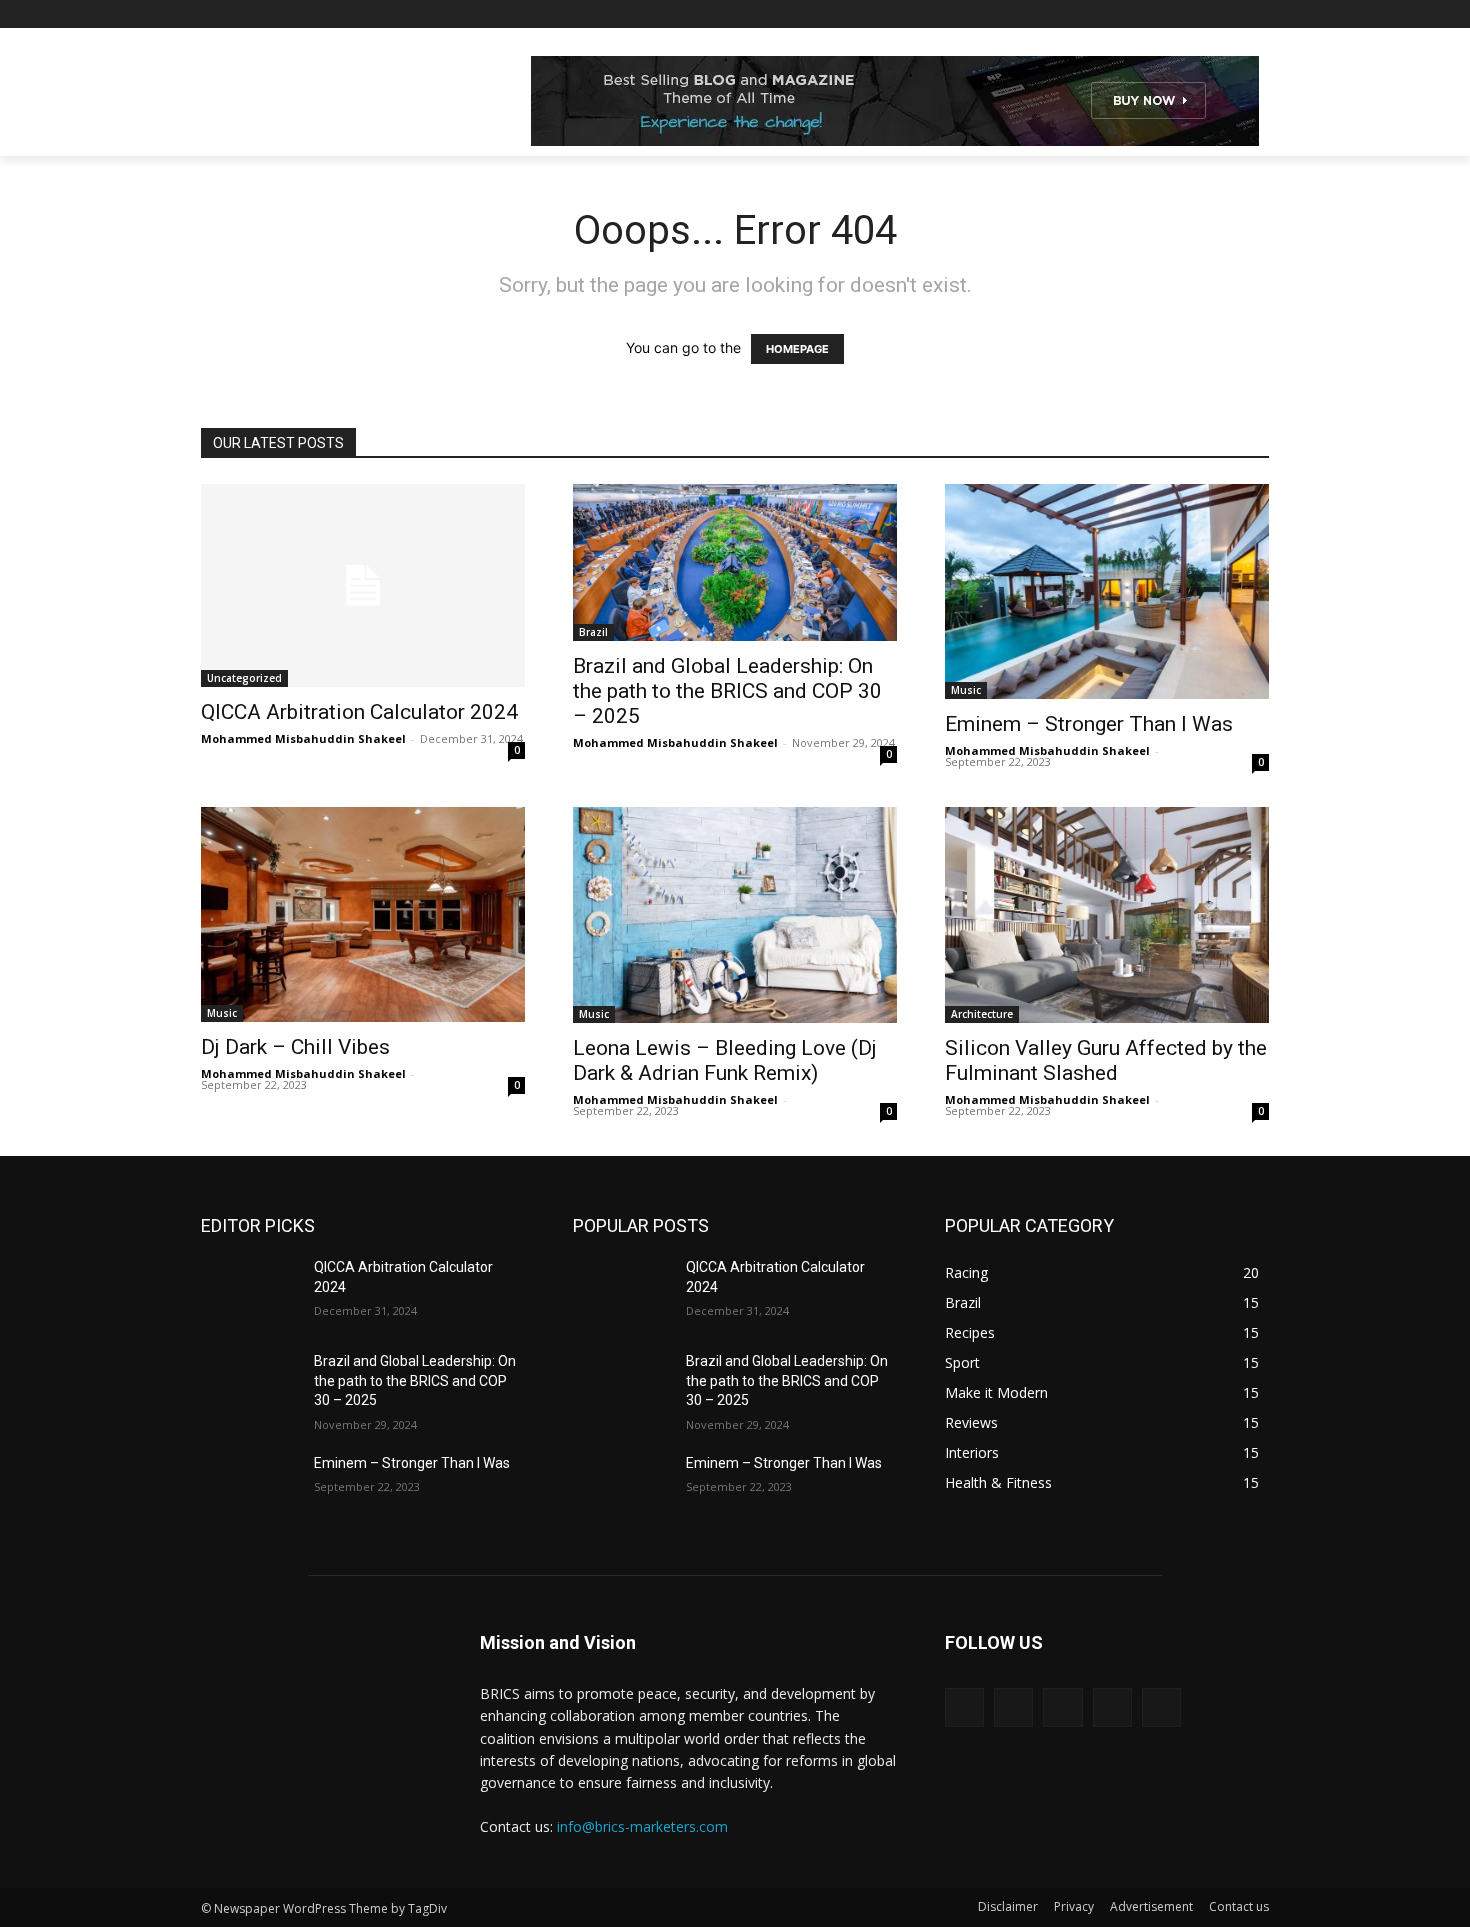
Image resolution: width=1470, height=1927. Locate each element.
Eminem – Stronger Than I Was (1089, 724)
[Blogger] (964, 1707)
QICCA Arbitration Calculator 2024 (359, 712)
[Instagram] (1174, 14)
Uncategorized (244, 678)
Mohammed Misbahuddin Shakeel (303, 738)
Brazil (593, 632)
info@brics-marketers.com (642, 1826)
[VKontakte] (1161, 1707)
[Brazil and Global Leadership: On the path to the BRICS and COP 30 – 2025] (249, 1386)
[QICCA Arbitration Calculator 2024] (363, 585)
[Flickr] (1062, 1707)
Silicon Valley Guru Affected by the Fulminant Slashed (1106, 1060)
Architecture (982, 1014)
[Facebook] (1146, 14)
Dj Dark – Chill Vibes (295, 1047)
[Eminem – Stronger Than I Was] (249, 1488)
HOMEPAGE (797, 349)
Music (966, 690)
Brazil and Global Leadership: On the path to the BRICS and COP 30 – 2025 (727, 691)
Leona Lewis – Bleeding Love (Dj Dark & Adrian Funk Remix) (725, 1060)
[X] (1202, 14)
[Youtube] (1257, 14)
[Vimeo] (1229, 14)
